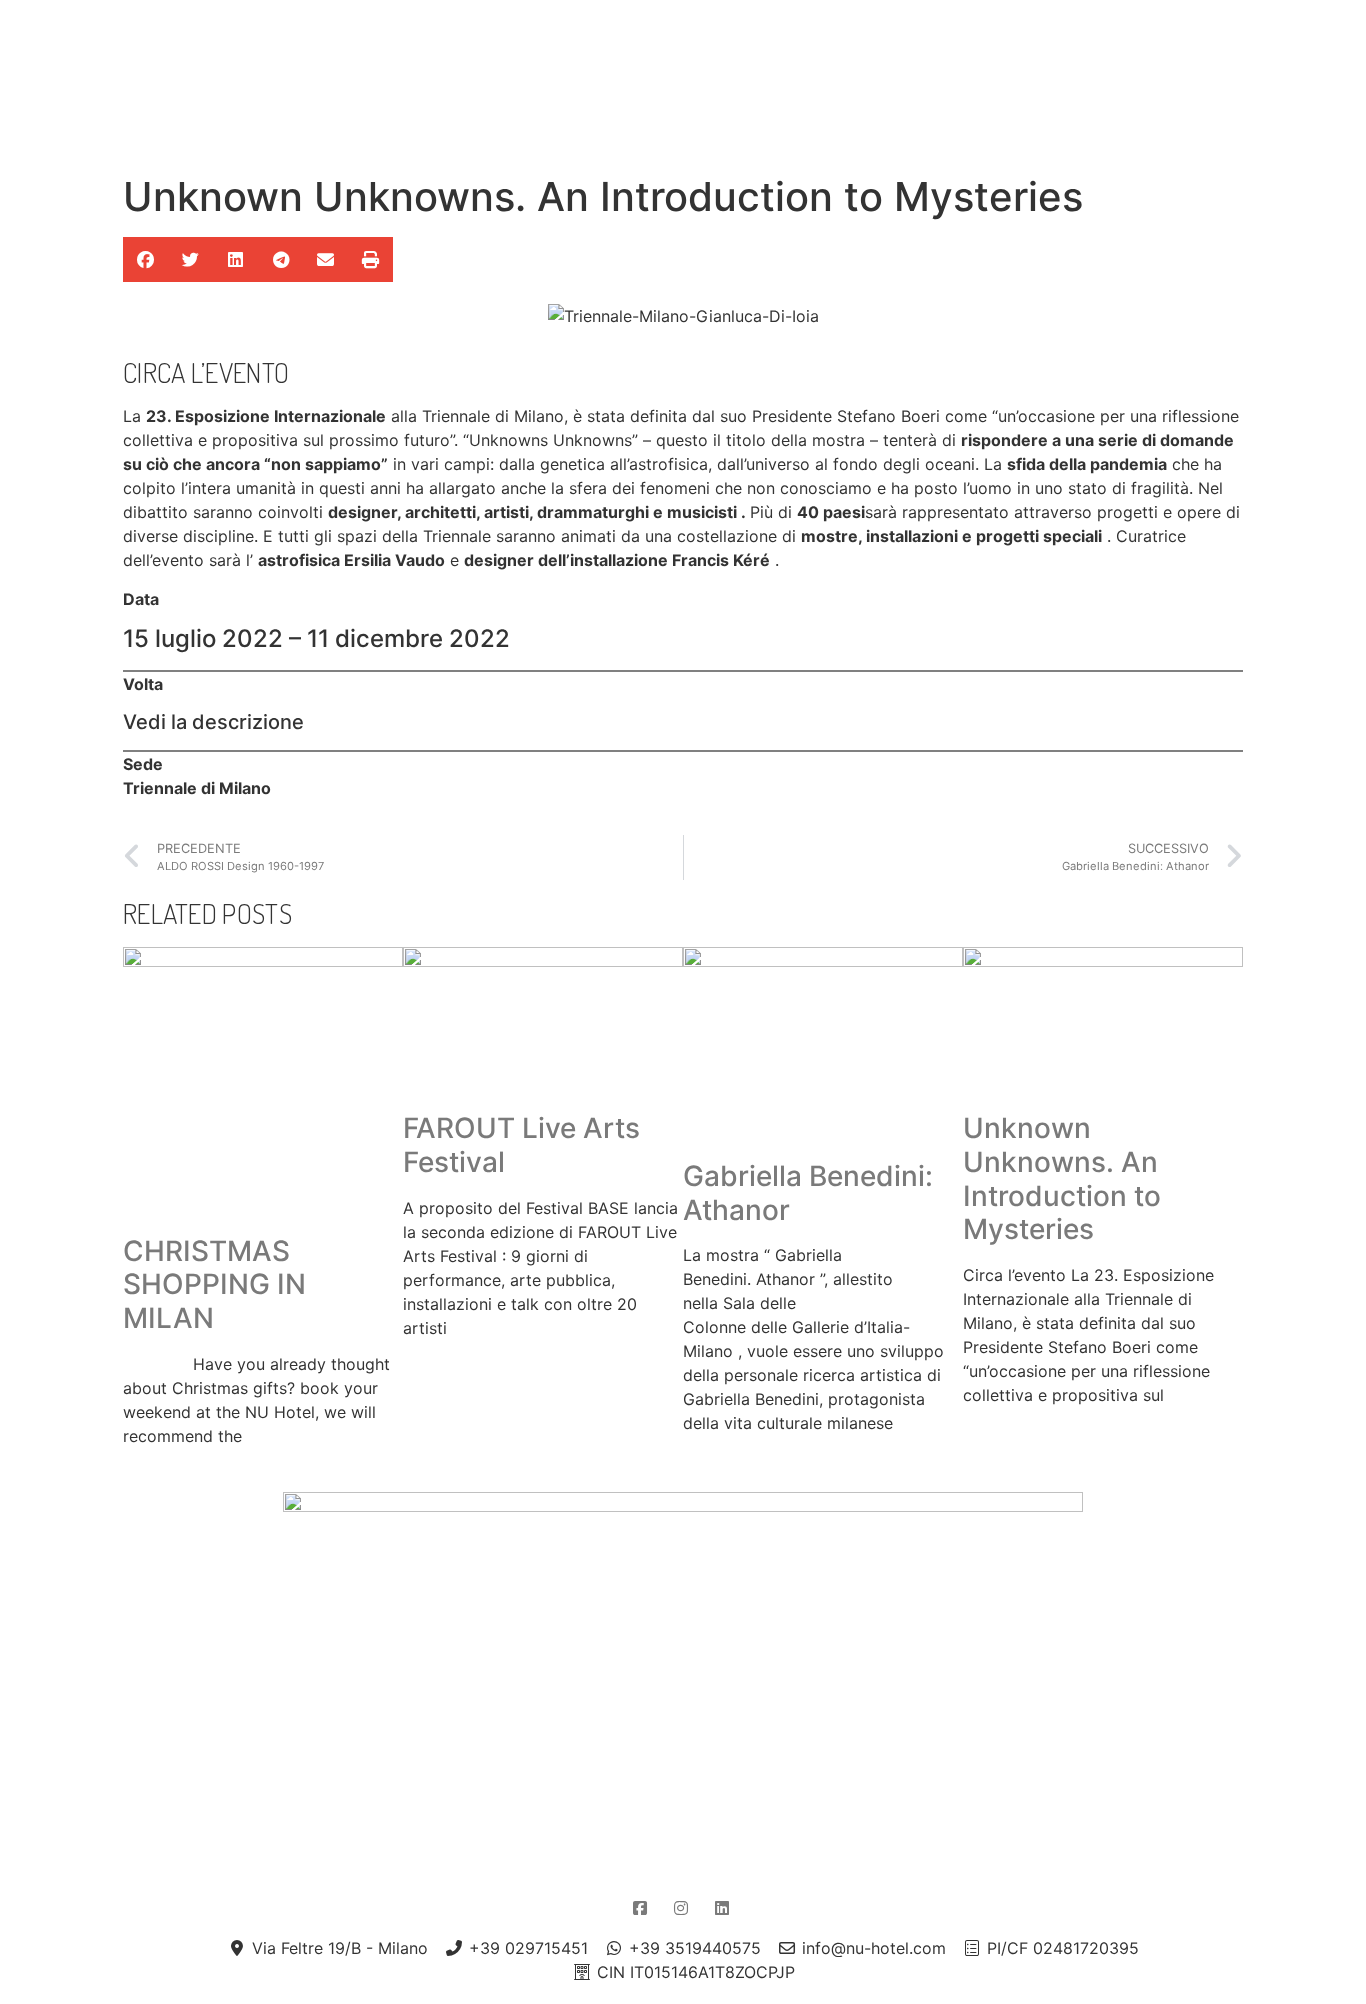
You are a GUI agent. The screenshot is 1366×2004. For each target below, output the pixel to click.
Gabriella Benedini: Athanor (808, 1193)
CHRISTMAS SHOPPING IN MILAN (214, 1284)
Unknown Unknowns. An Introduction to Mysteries (1062, 1178)
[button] (145, 259)
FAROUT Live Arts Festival (521, 1145)
